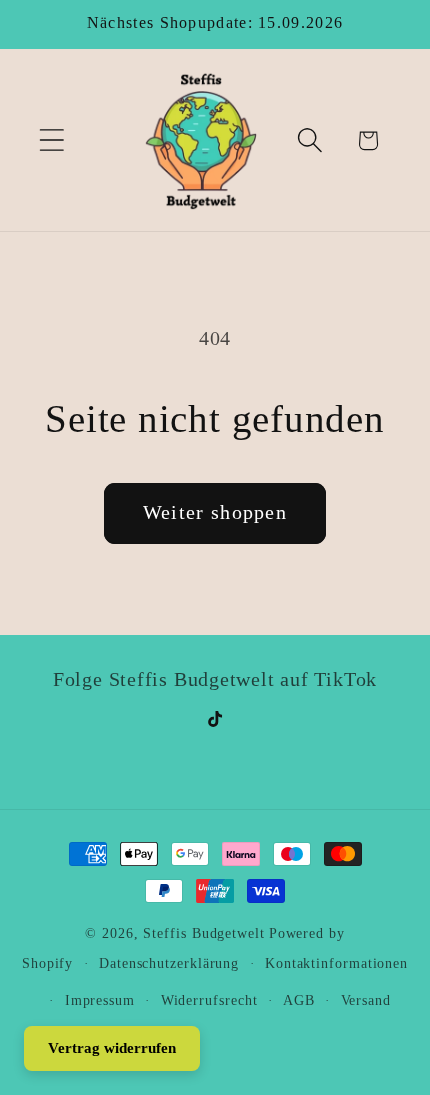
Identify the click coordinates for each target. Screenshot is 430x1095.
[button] (51, 140)
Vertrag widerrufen (112, 1048)
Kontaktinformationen (336, 963)
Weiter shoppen (215, 512)
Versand (366, 1000)
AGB (299, 1000)
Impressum (100, 1000)
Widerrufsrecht (209, 1000)
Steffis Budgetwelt (203, 933)
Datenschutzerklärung (169, 963)
